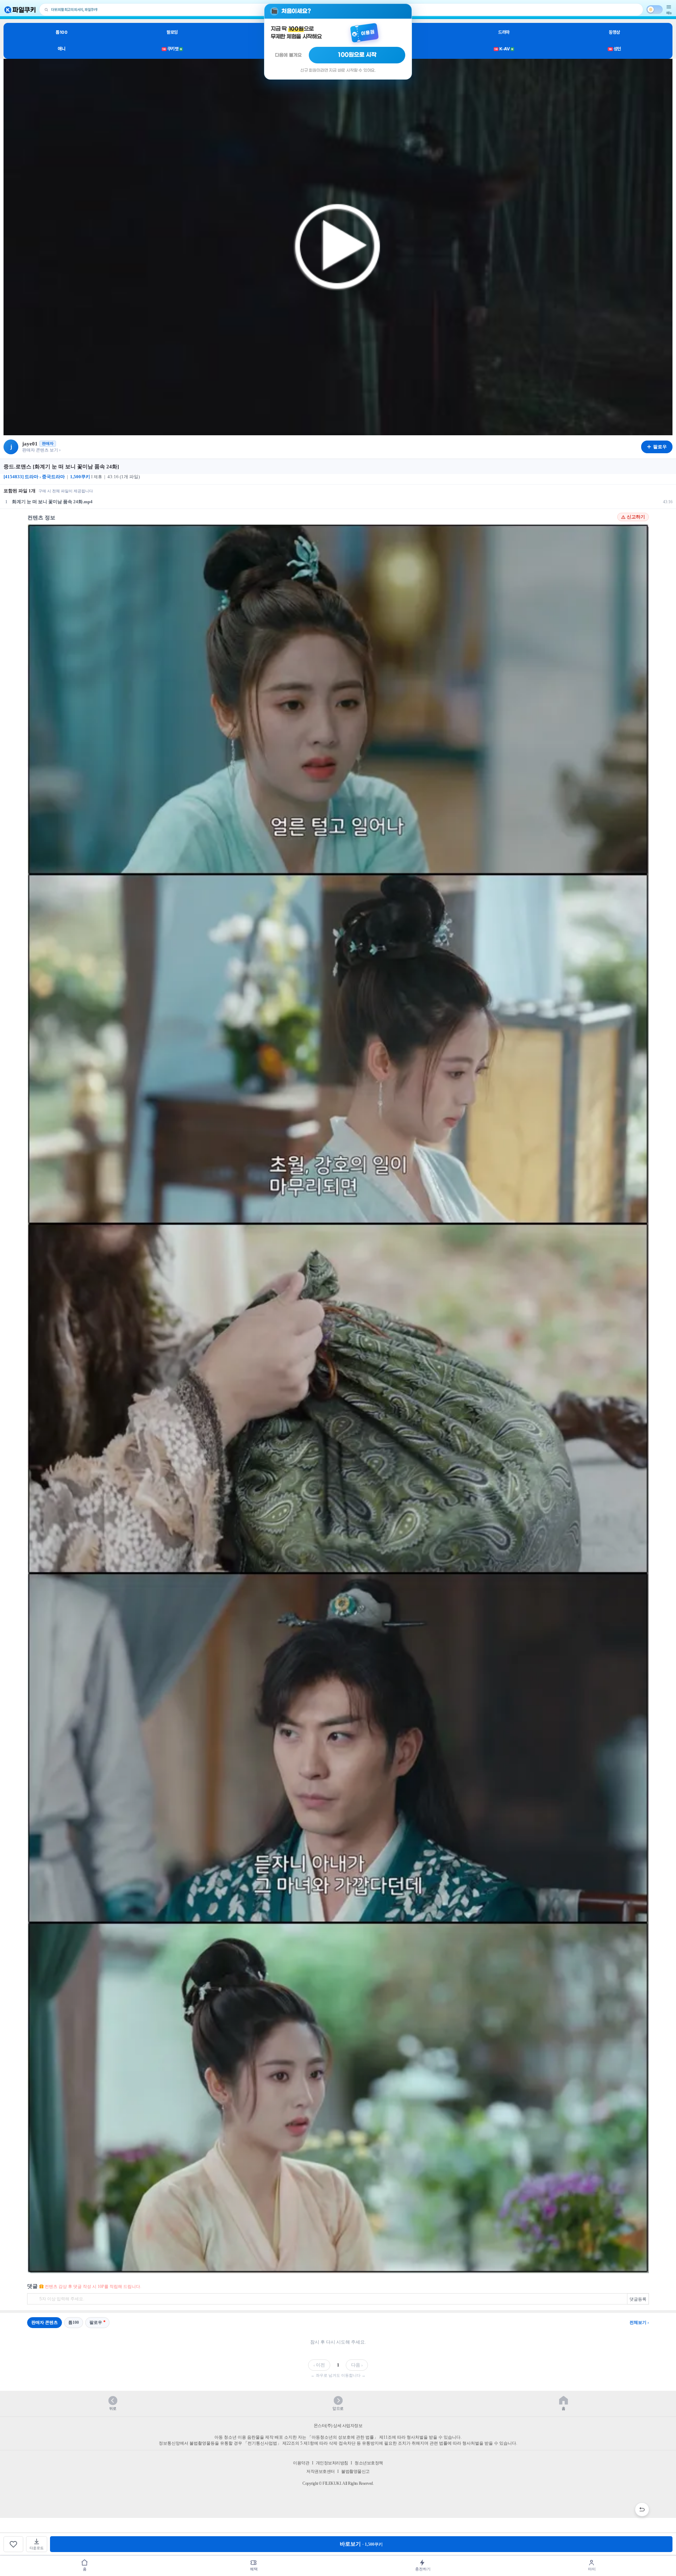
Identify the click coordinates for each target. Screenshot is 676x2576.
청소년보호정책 (369, 2463)
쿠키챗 (172, 49)
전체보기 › (639, 2322)
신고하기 (636, 517)
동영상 (614, 32)
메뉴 (669, 13)
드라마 (504, 32)
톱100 (61, 32)
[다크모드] (655, 10)
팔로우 (96, 2322)
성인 (615, 49)
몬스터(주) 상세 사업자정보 (338, 2426)
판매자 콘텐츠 (45, 2322)
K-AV (504, 49)
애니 (61, 49)
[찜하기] (13, 2544)
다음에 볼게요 (288, 55)
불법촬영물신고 (355, 2471)
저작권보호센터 (321, 2471)
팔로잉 (172, 32)
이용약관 (301, 2463)
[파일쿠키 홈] (20, 10)
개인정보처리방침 (332, 2463)
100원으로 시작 (357, 55)
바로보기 (361, 2544)
